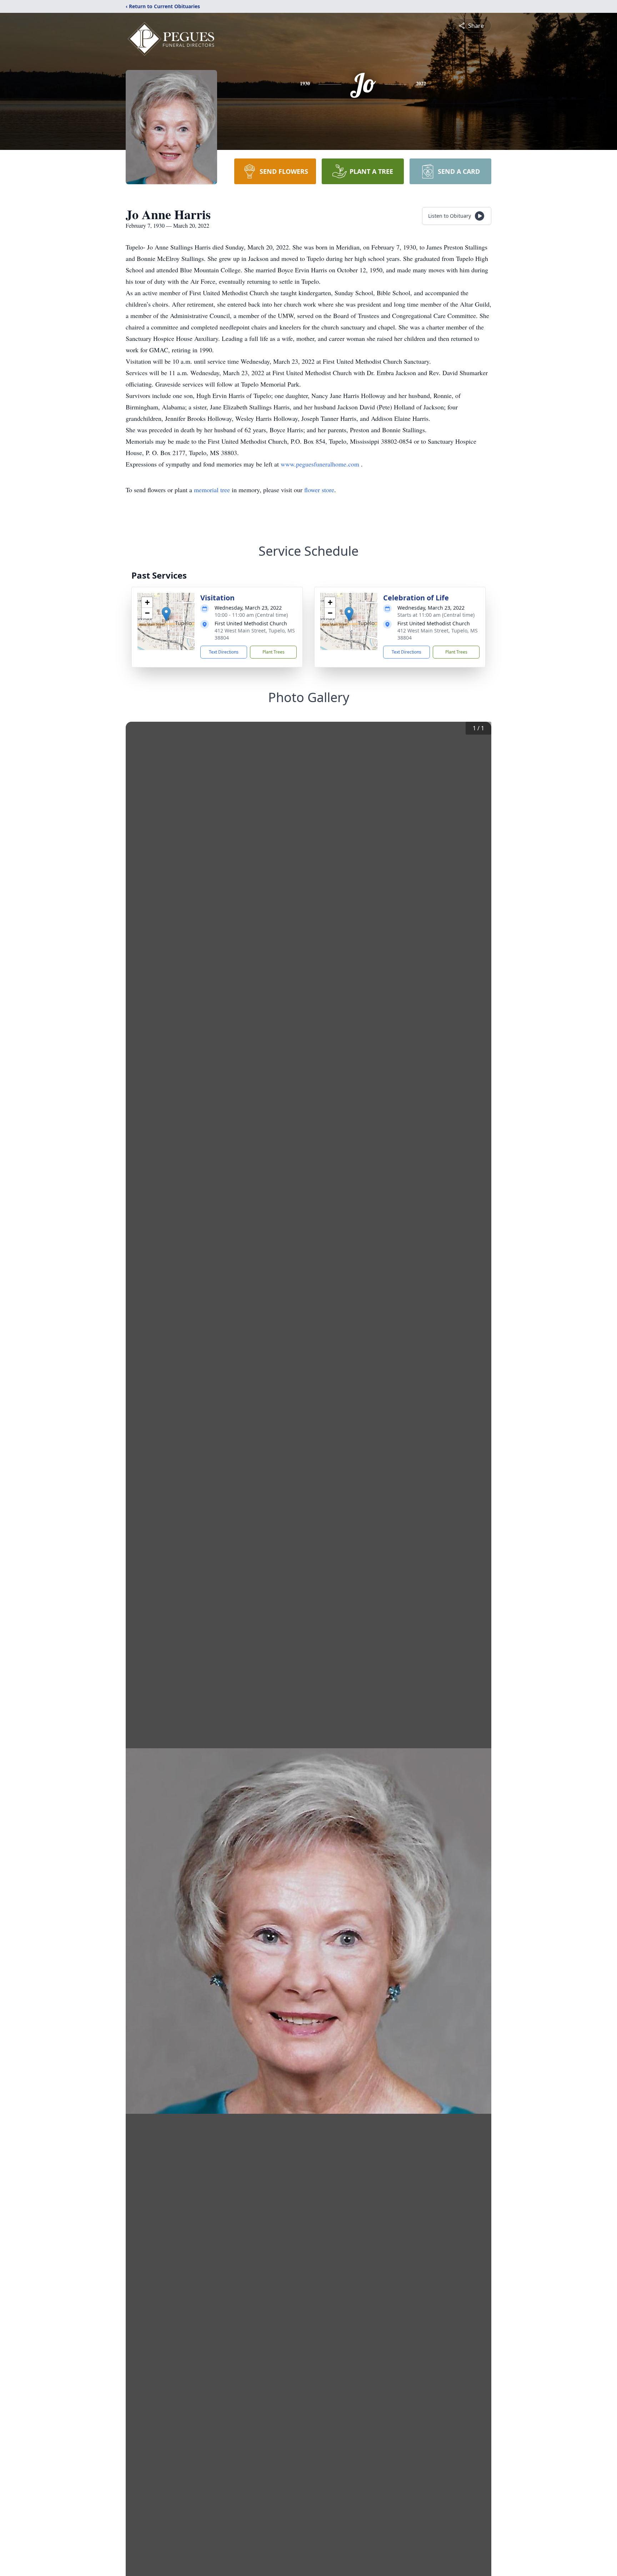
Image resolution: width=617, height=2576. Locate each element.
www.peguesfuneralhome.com (321, 464)
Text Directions (224, 652)
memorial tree (212, 490)
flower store (319, 490)
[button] (166, 614)
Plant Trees (274, 652)
